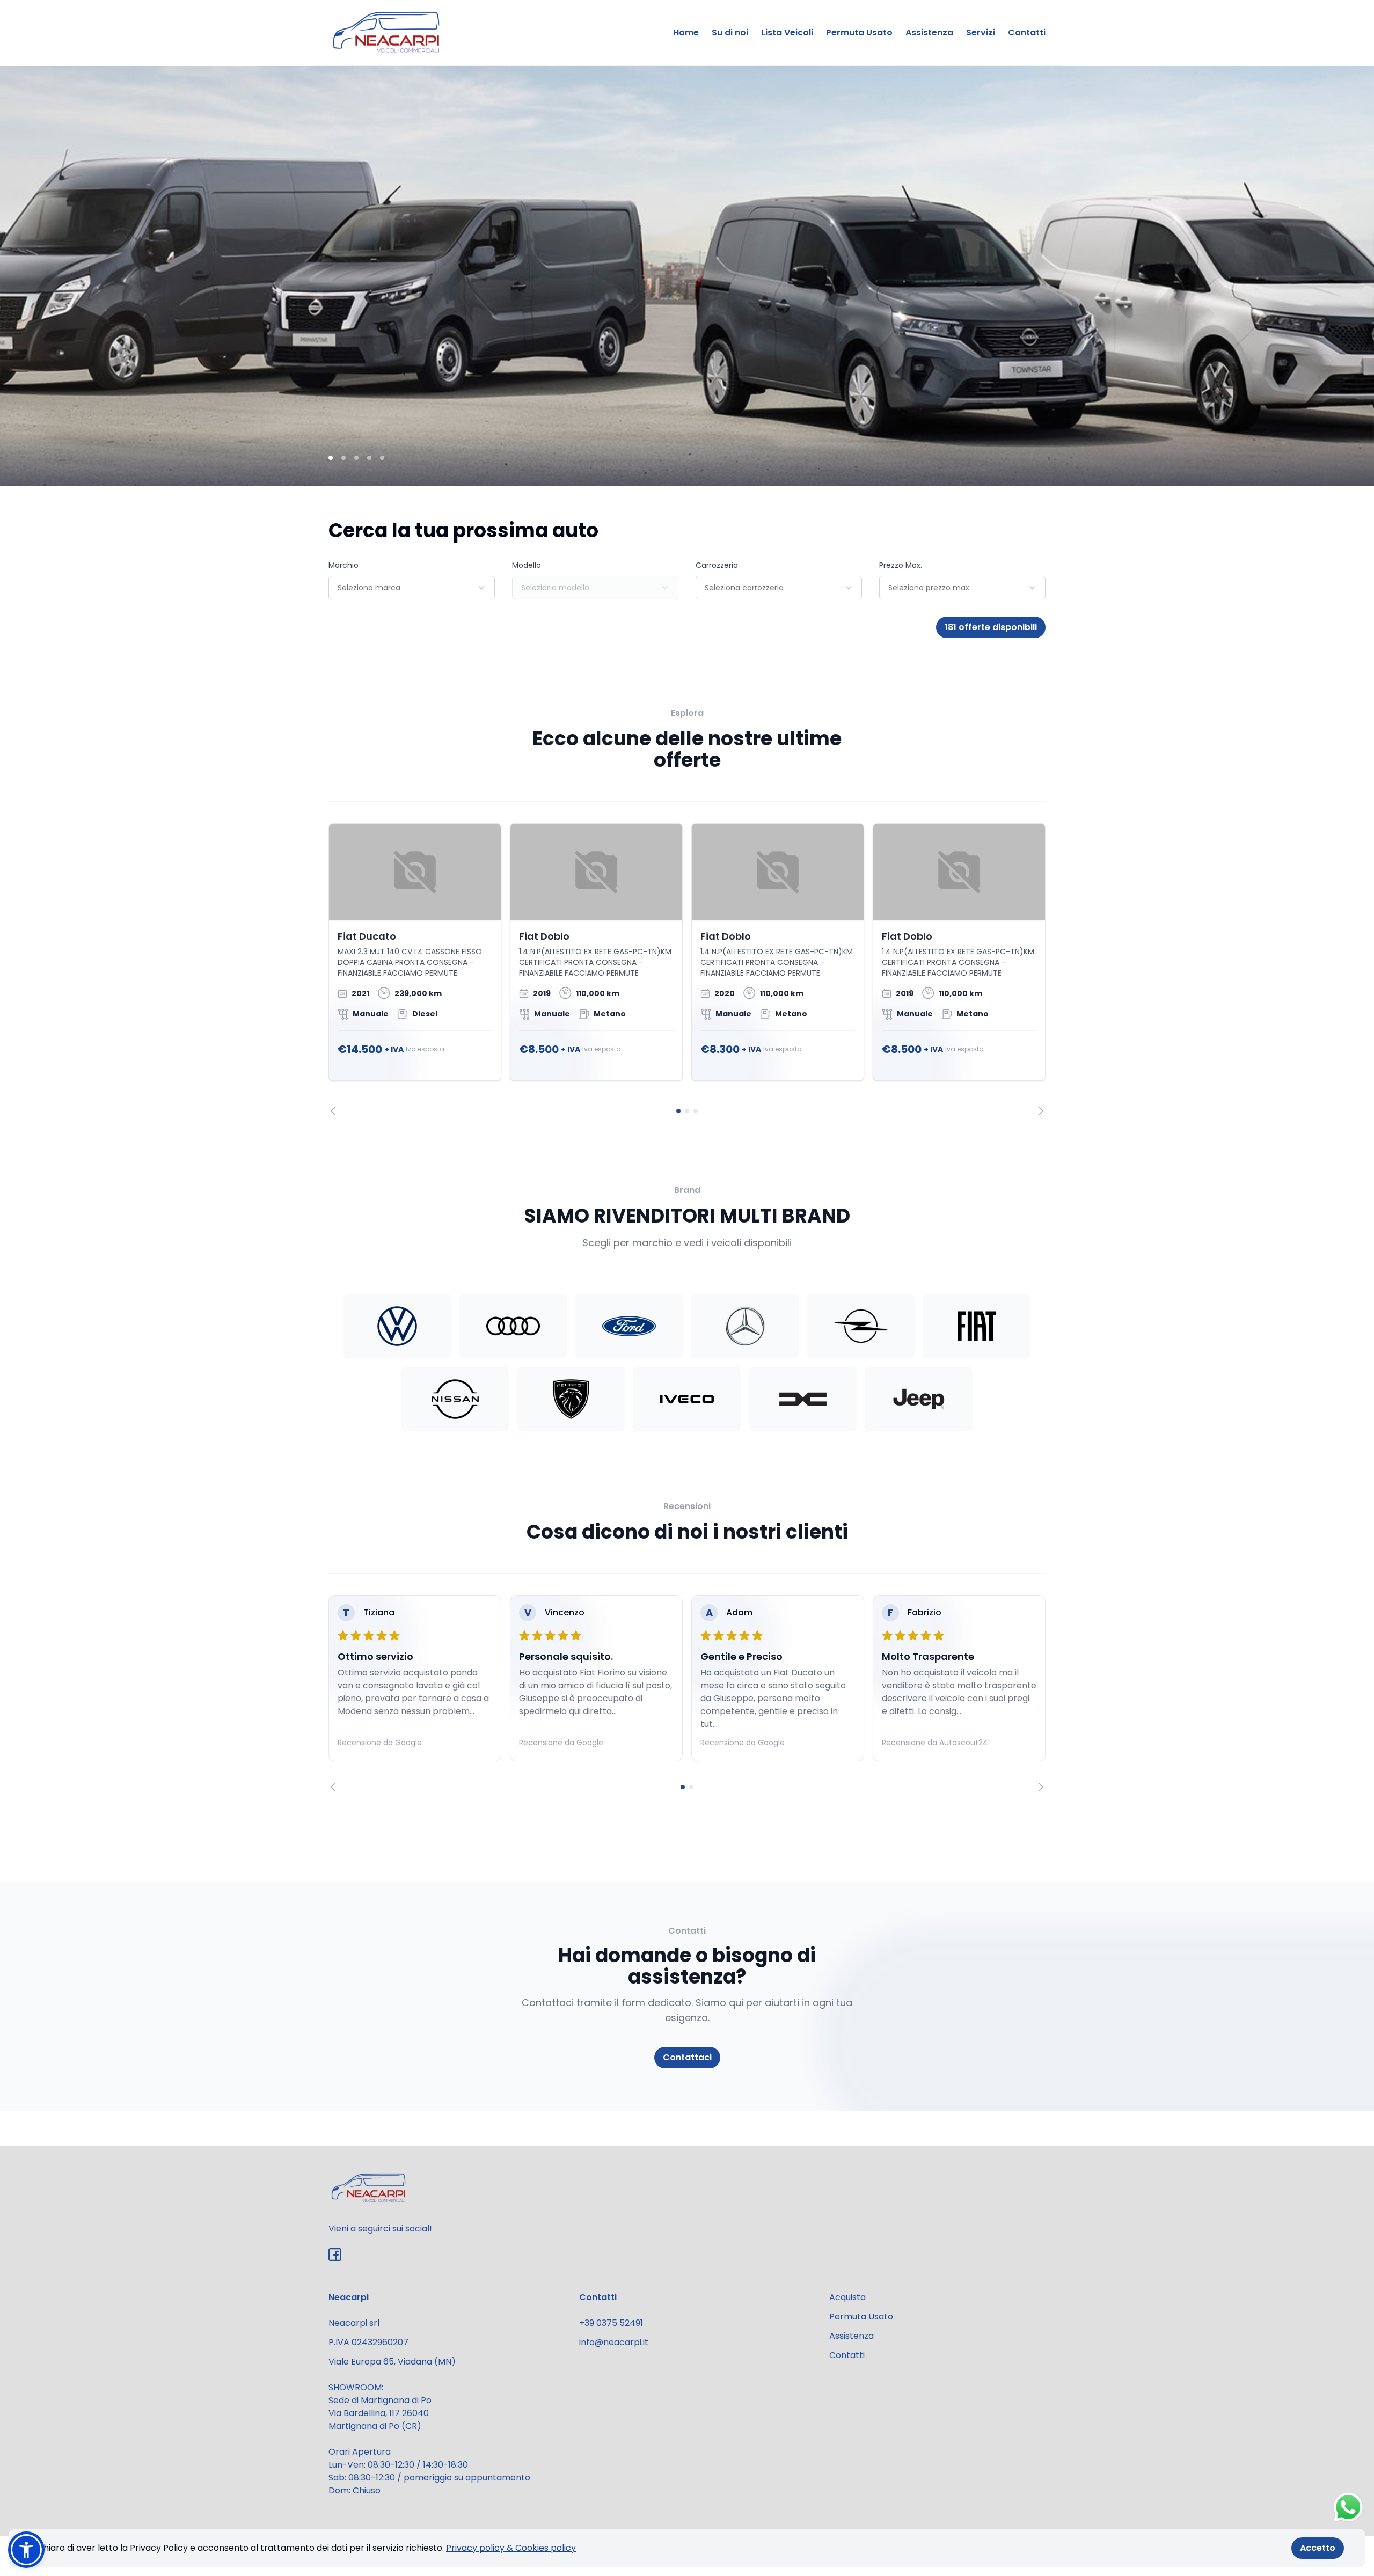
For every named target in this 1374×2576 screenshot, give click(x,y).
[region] (687, 969)
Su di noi (730, 32)
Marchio (343, 565)
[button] (26, 2550)
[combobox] (412, 588)
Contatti (1027, 32)
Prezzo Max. (901, 565)
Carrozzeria (717, 565)
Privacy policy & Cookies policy (511, 2548)
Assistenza (929, 32)
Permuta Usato (859, 32)
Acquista (847, 2297)
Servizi (981, 32)
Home (686, 32)
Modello (527, 565)
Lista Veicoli (787, 32)
